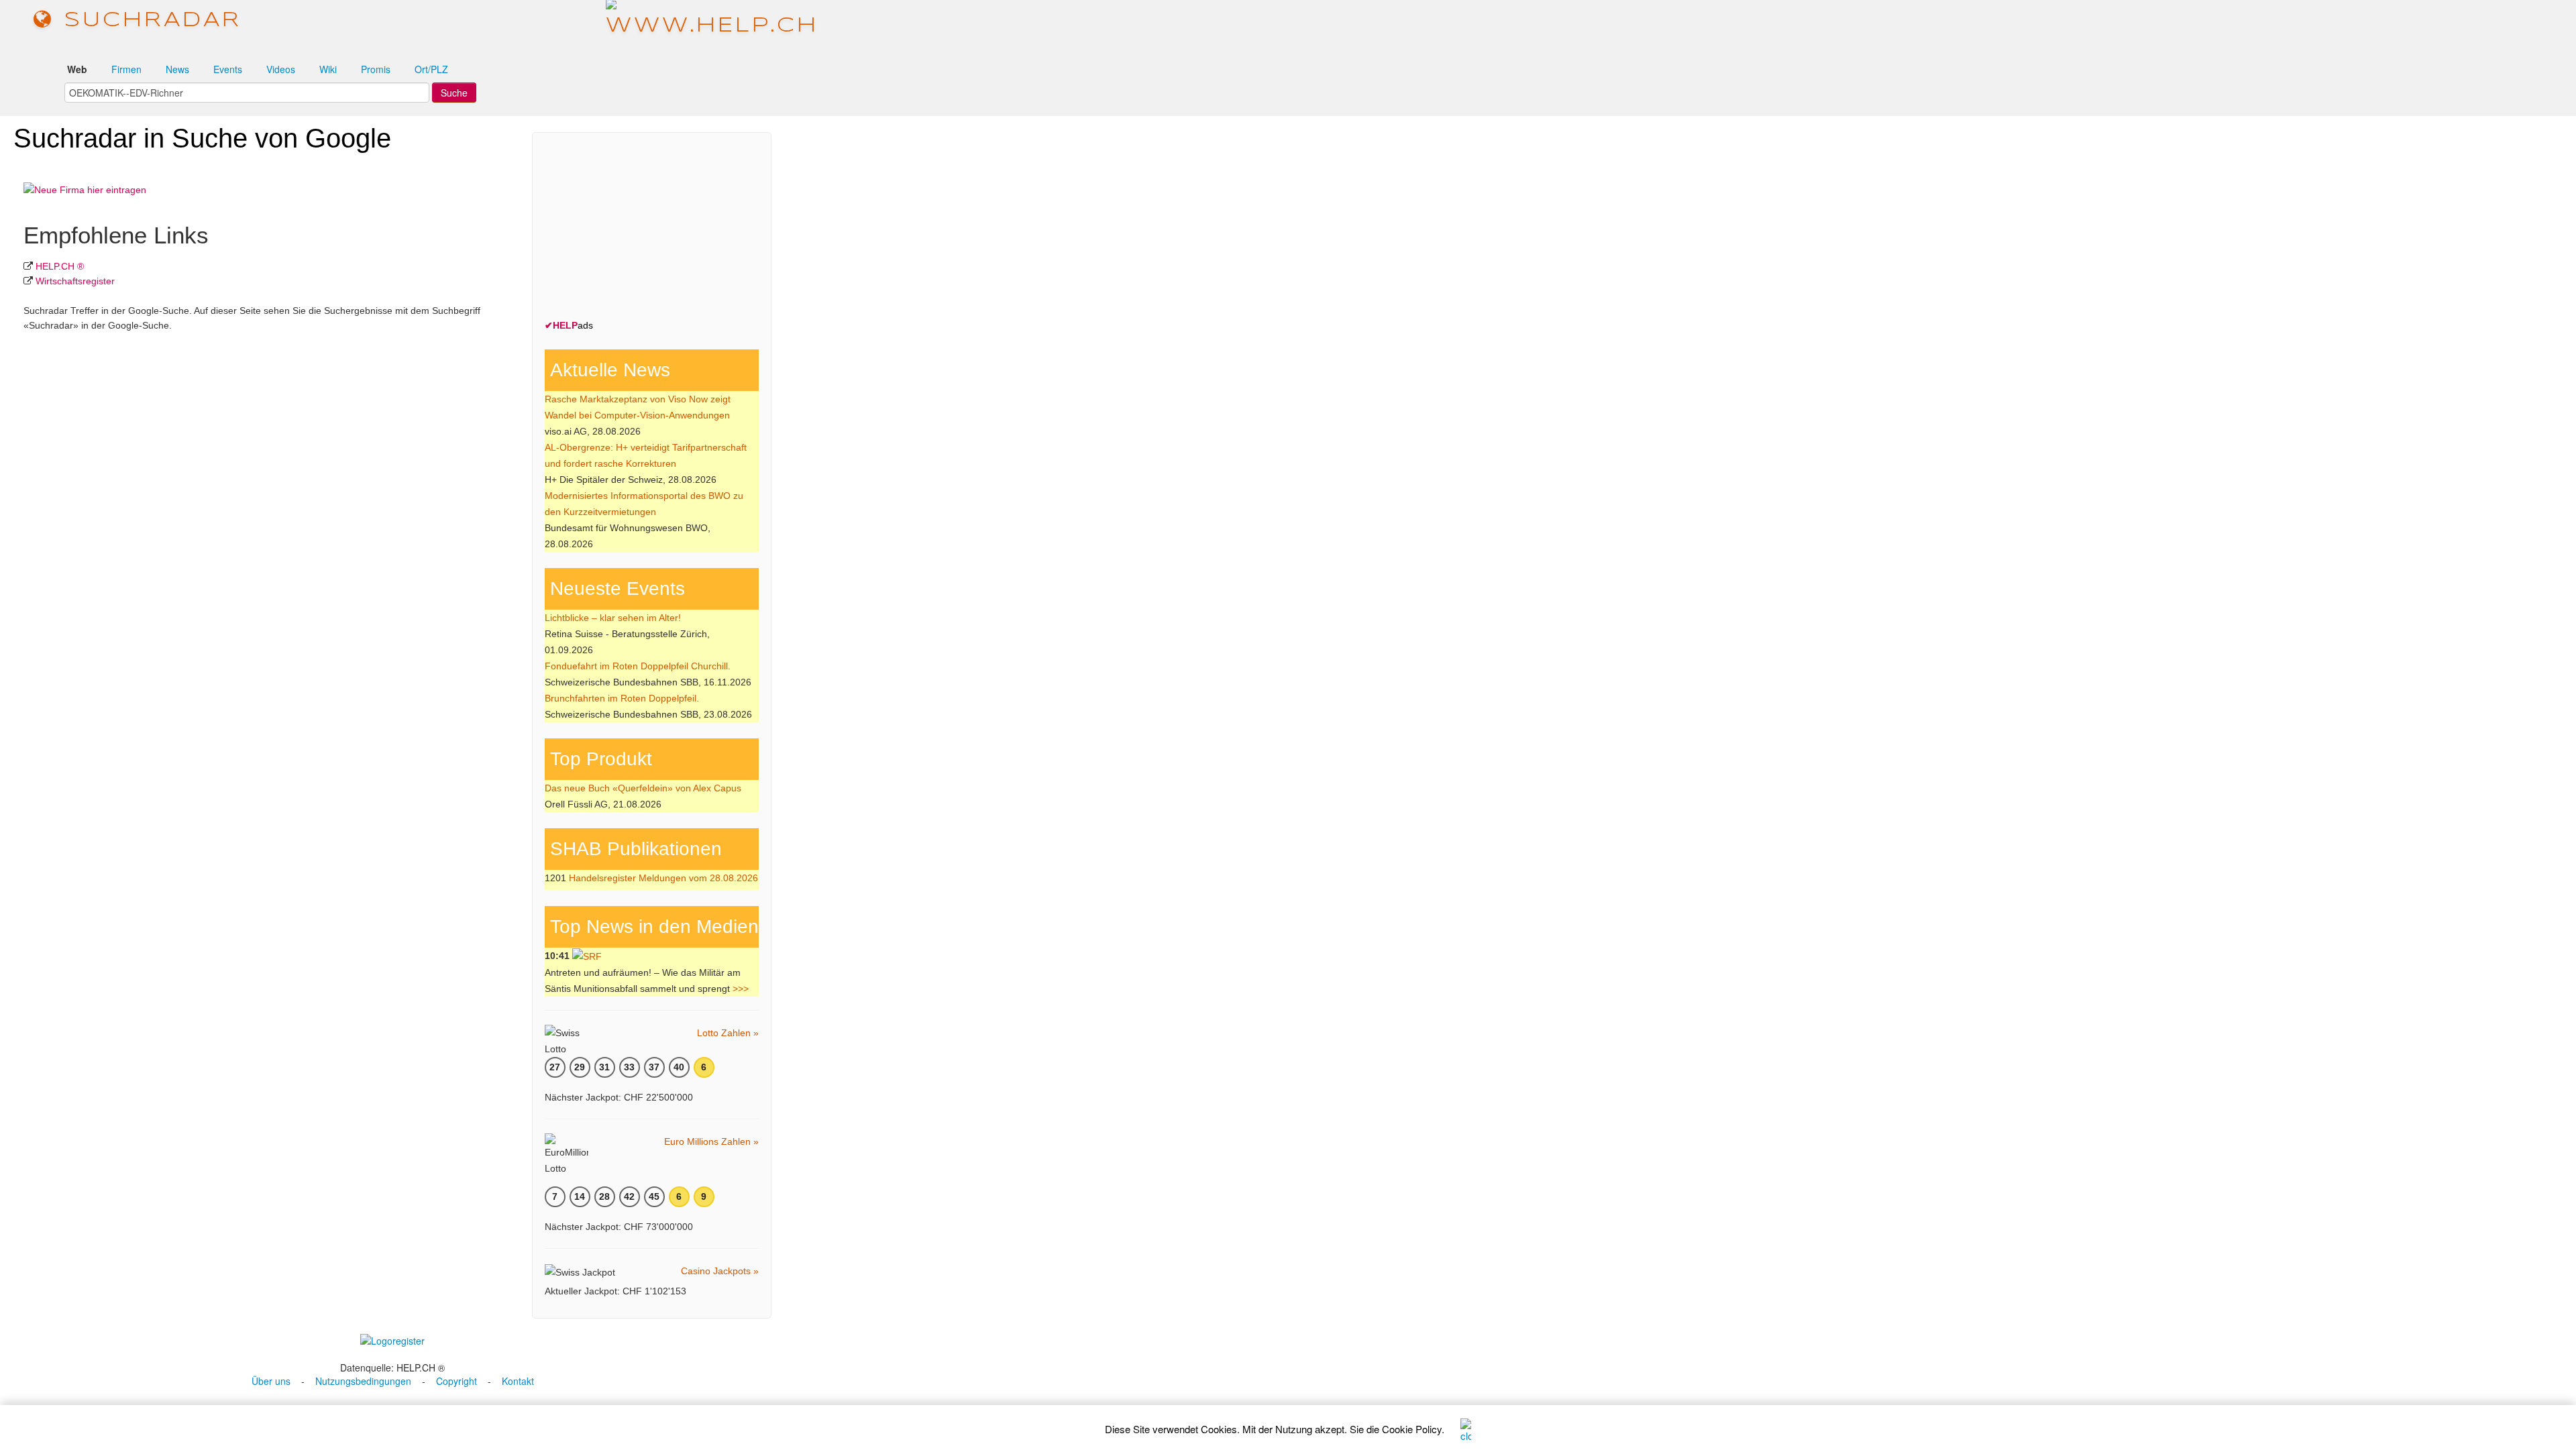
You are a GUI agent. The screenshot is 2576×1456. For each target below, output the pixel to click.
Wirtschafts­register (75, 281)
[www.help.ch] (712, 20)
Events (228, 69)
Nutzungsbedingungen (363, 1381)
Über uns (271, 1381)
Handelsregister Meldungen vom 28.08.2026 (663, 878)
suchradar (148, 20)
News (177, 69)
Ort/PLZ (431, 69)
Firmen (126, 69)
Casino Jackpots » (720, 1271)
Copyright (457, 1381)
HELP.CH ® (60, 266)
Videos (281, 69)
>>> (741, 989)
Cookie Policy (1412, 1429)
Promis (376, 69)
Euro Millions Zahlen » (711, 1141)
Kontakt (518, 1381)
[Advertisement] (645, 229)
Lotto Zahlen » (728, 1033)
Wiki (328, 69)
